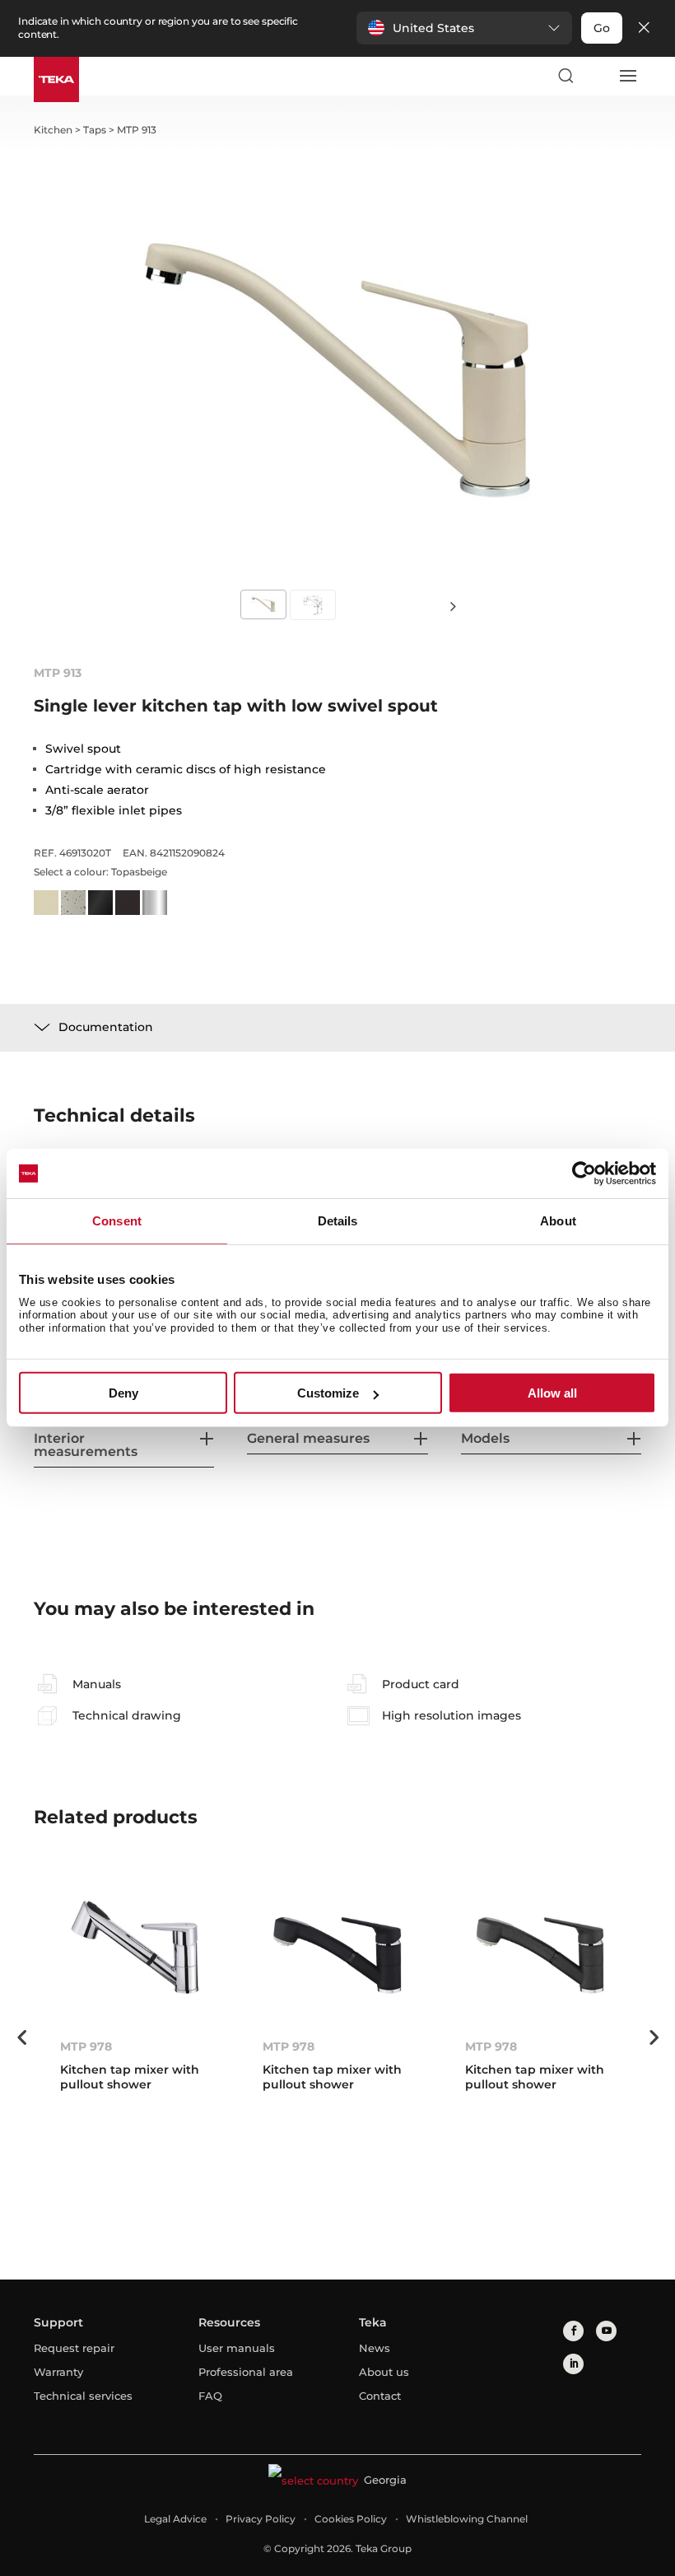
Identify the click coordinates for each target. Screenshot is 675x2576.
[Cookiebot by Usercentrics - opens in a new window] (584, 1174)
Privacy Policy (261, 2519)
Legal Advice (175, 2519)
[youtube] (606, 2331)
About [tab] (558, 1221)
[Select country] (596, 76)
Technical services (83, 2396)
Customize (328, 1393)
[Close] (644, 28)
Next (453, 606)
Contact (380, 2396)
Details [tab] (338, 1221)
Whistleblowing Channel (467, 2519)
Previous (21, 2037)
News (375, 2348)
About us (384, 2372)
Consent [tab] (117, 1221)
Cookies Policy (351, 2519)
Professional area (246, 2372)
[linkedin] (573, 2364)
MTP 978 (86, 2046)
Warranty (58, 2372)
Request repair (74, 2348)
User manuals (237, 2348)
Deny (123, 1393)
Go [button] (602, 28)
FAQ (210, 2396)
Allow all (552, 1393)
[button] (464, 28)
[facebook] (573, 2331)
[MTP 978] (135, 1953)
